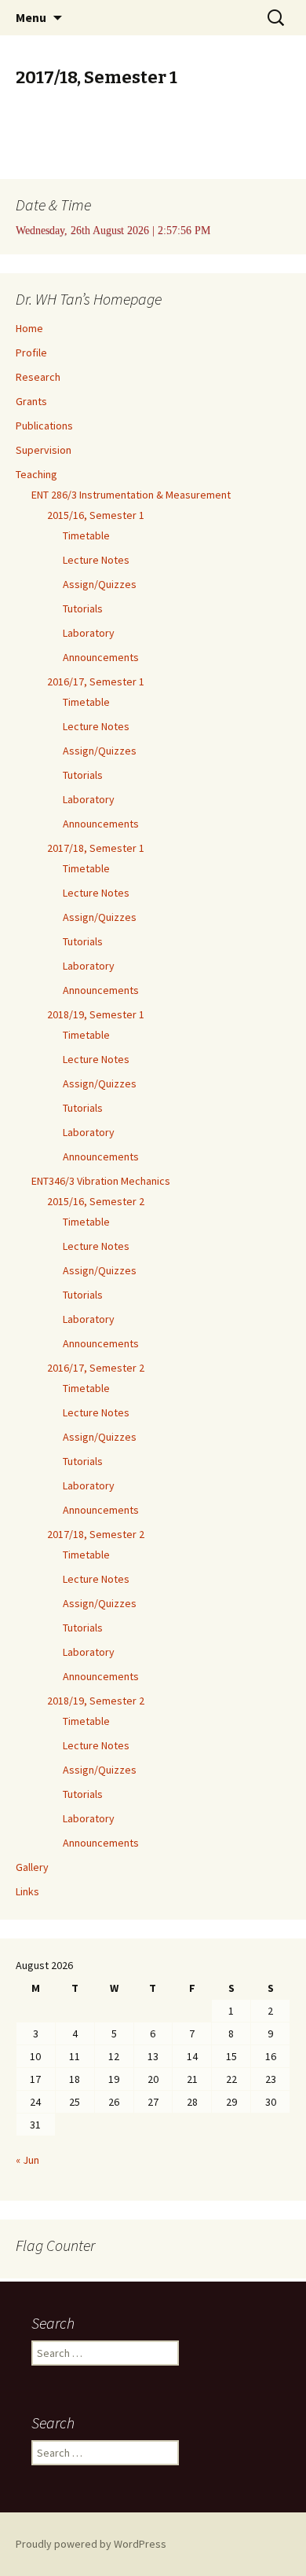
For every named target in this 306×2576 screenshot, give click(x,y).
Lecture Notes (96, 560)
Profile (31, 353)
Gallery (32, 1867)
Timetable (86, 535)
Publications (44, 426)
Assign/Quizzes (100, 584)
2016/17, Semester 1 (96, 681)
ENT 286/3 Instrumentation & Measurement (131, 495)
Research (38, 377)
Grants (31, 401)
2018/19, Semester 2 (96, 1701)
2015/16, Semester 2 (96, 1201)
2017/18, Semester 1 (96, 848)
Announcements (101, 657)
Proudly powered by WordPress (91, 2544)
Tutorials (83, 608)
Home (29, 328)
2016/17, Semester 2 (96, 1368)
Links (27, 1891)
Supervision (44, 450)
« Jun (27, 2160)
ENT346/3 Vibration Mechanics (101, 1181)
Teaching (36, 474)
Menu (31, 17)
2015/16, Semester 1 (96, 515)
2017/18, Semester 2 (96, 1534)
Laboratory (89, 633)
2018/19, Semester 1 (96, 1014)
